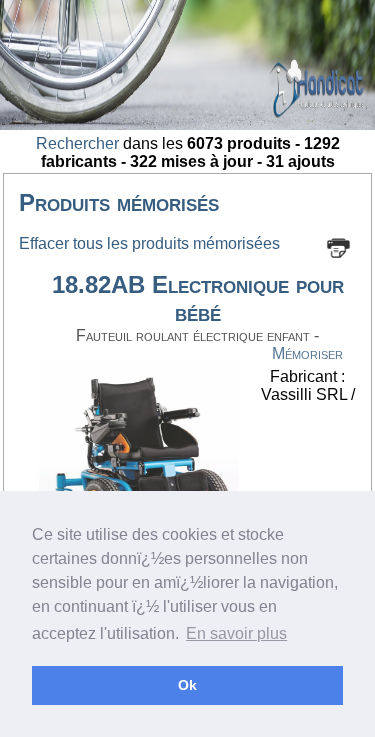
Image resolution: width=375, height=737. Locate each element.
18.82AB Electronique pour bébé (198, 298)
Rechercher (77, 143)
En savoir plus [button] (236, 633)
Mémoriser (307, 353)
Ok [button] (187, 685)
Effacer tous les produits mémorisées (149, 243)
